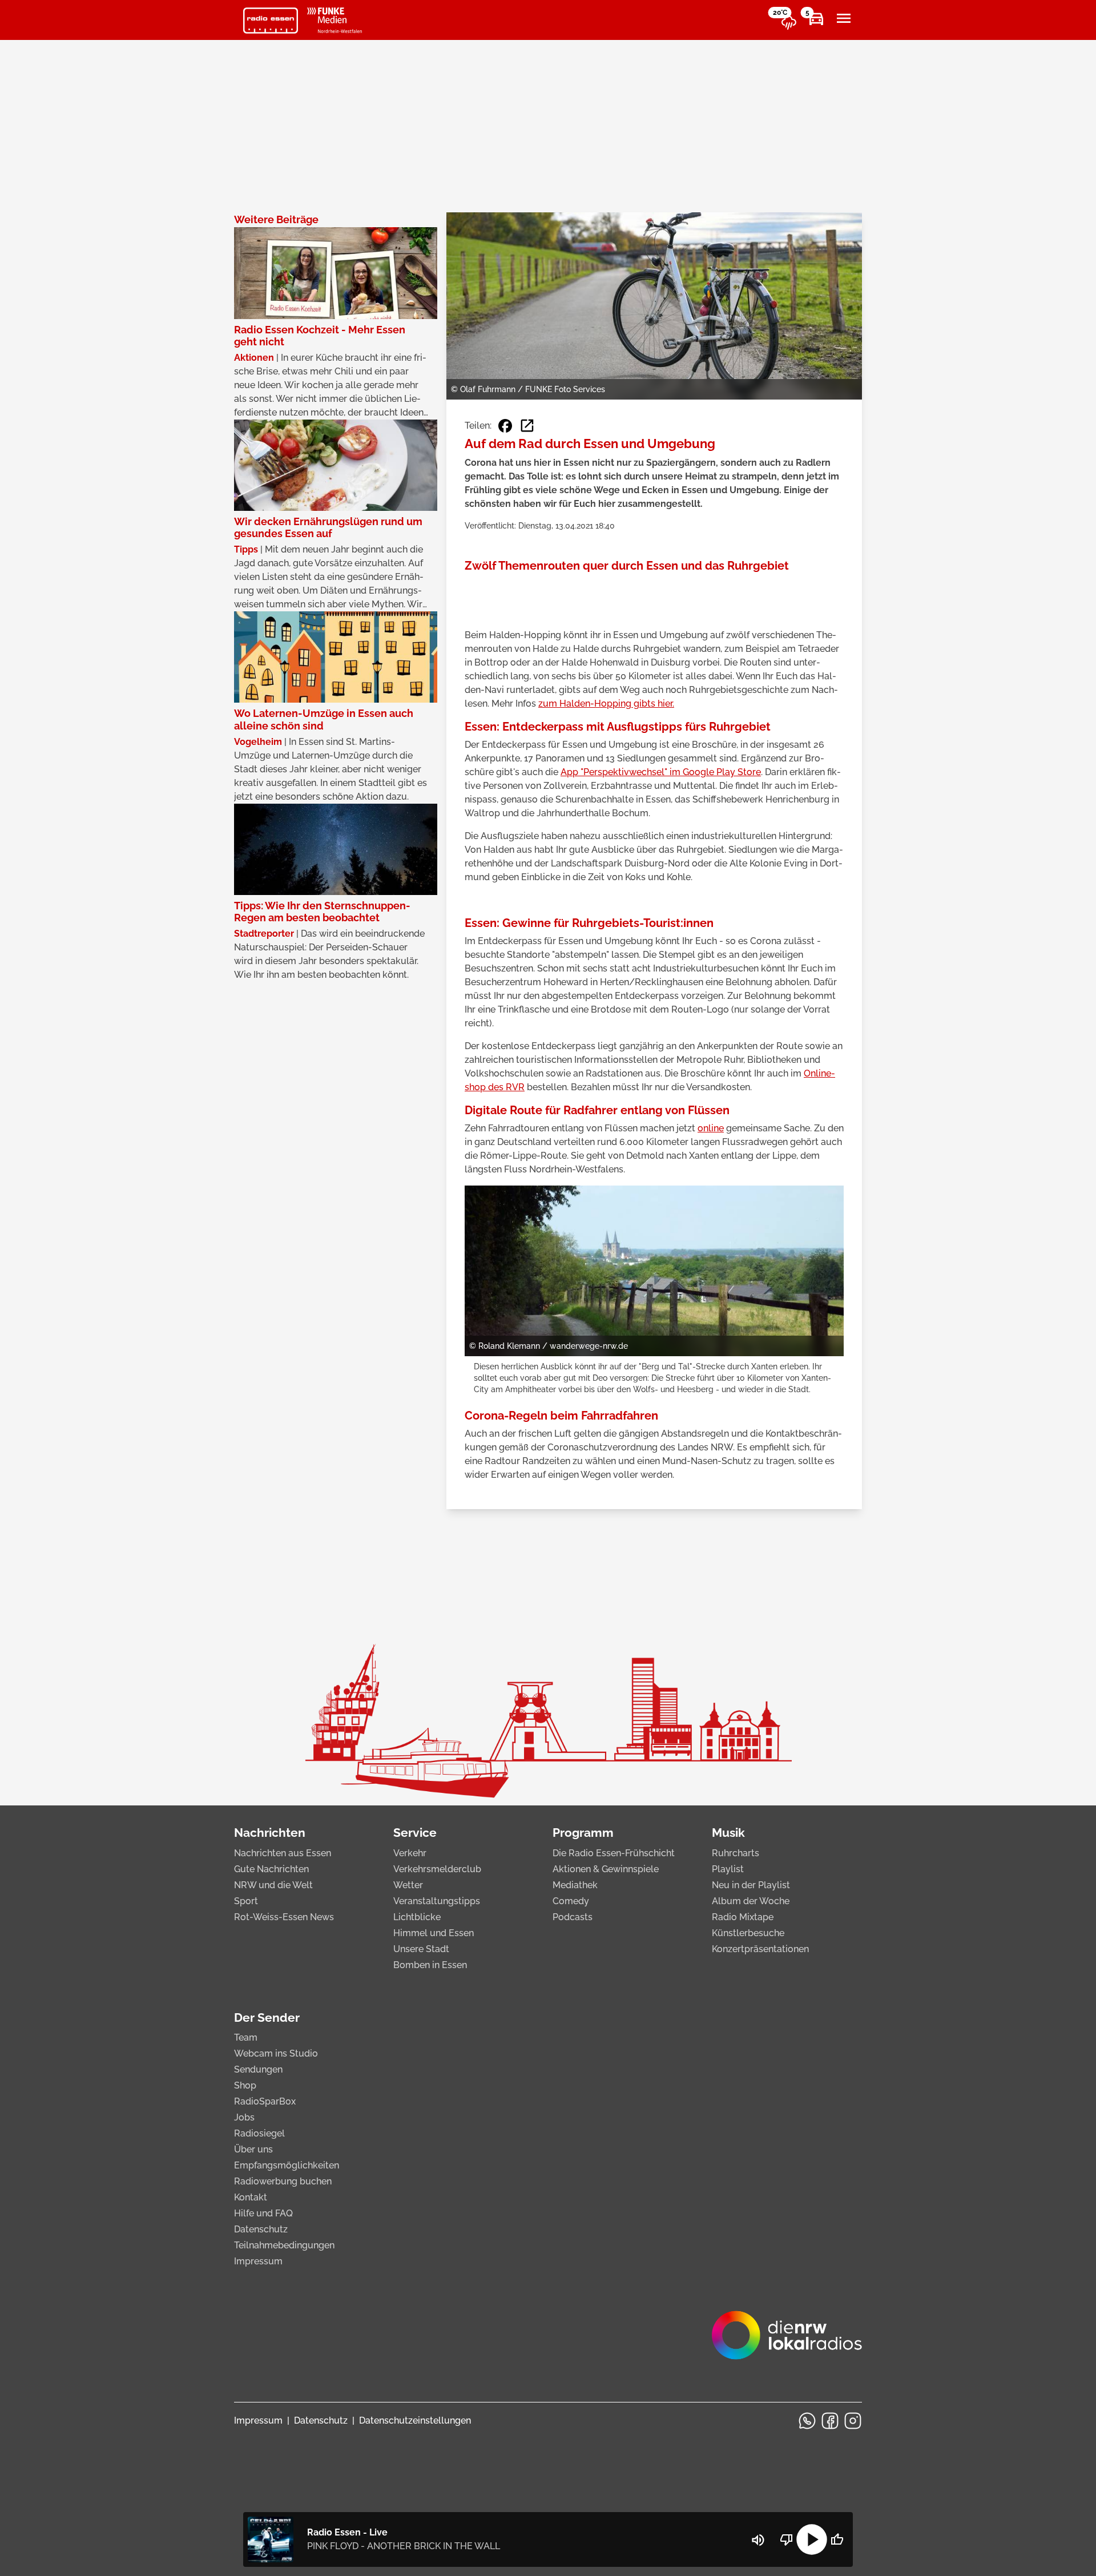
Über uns (253, 2149)
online (711, 1128)
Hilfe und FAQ (263, 2213)
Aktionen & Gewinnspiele (606, 1869)
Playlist (728, 1869)
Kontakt (251, 2197)
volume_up (758, 2540)
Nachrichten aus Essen (283, 1853)
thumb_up (837, 2539)
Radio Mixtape (743, 1917)
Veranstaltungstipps (437, 1901)
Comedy (571, 1901)
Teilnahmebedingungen (284, 2245)
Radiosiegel (259, 2133)
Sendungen (258, 2069)
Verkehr (410, 1853)
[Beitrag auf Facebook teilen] (505, 426)
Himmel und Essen (434, 1933)
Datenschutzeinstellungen (415, 2420)
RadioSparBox (265, 2101)
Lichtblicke (417, 1917)
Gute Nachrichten (271, 1869)
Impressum (258, 2261)
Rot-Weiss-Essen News (284, 1917)
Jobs (244, 2117)
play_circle (812, 2539)
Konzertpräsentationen (760, 1949)
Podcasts (573, 1917)
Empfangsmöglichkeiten (287, 2165)
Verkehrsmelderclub (437, 1869)
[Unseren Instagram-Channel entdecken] (853, 2421)
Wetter (408, 1885)
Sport (246, 1901)
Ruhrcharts (736, 1853)
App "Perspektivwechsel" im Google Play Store (661, 772)
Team (246, 2037)
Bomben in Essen (430, 1965)
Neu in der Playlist (751, 1885)
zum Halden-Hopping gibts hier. (606, 704)
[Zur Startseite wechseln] (271, 21)
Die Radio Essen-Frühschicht (614, 1853)
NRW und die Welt (273, 1885)
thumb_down (787, 2539)
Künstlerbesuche (748, 1933)
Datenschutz (261, 2229)
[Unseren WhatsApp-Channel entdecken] (807, 2421)
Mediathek (575, 1885)
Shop (245, 2085)
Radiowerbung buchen (283, 2181)
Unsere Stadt (421, 1949)
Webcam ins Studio (276, 2053)
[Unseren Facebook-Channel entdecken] (830, 2421)
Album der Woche (751, 1901)
